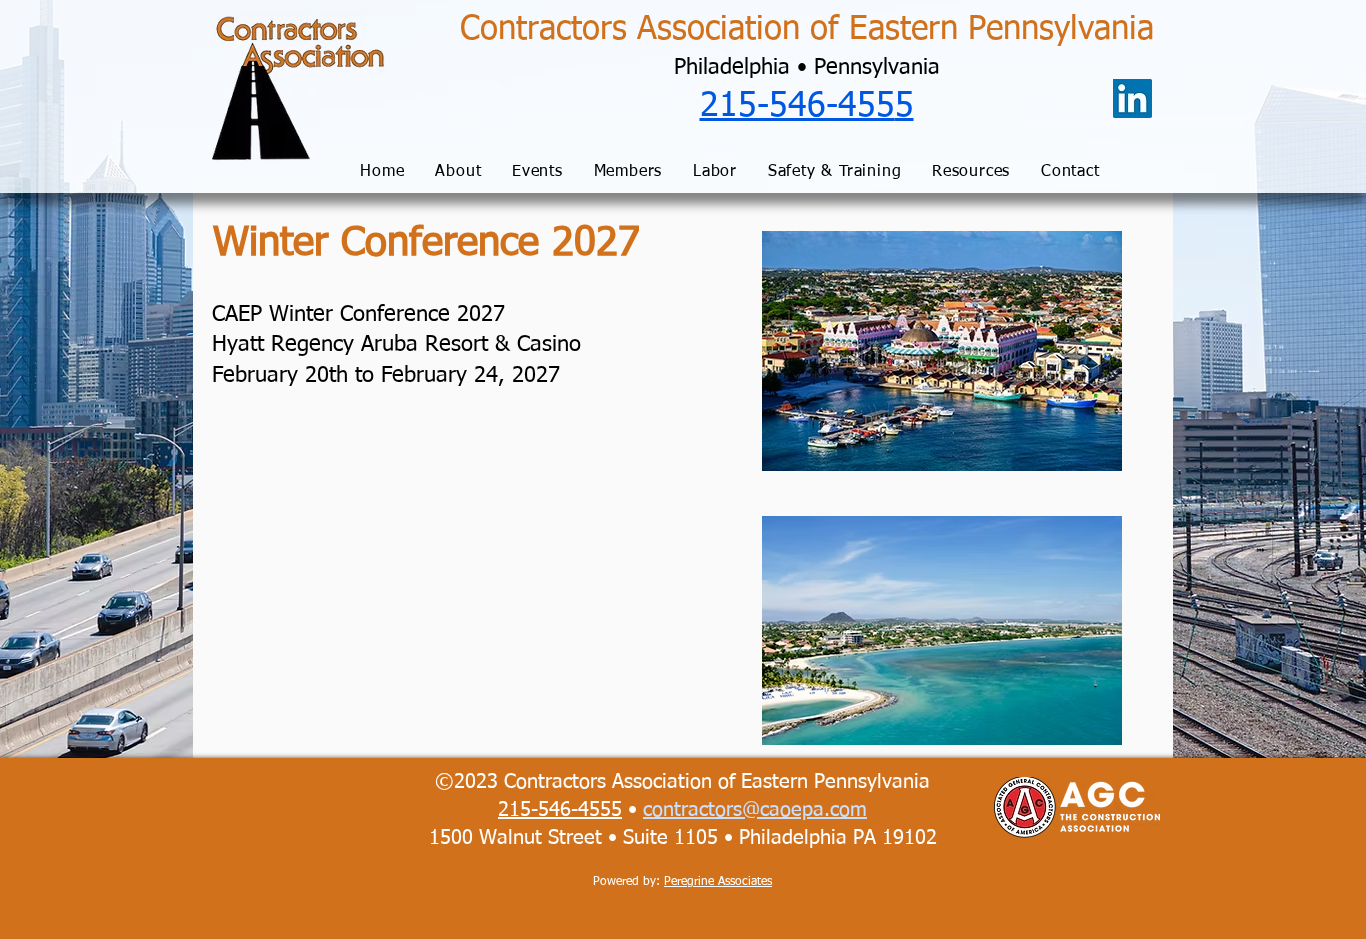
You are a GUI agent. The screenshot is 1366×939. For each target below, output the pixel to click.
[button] (458, 172)
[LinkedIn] (1132, 98)
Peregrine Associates (718, 882)
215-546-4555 (560, 810)
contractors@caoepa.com (755, 810)
